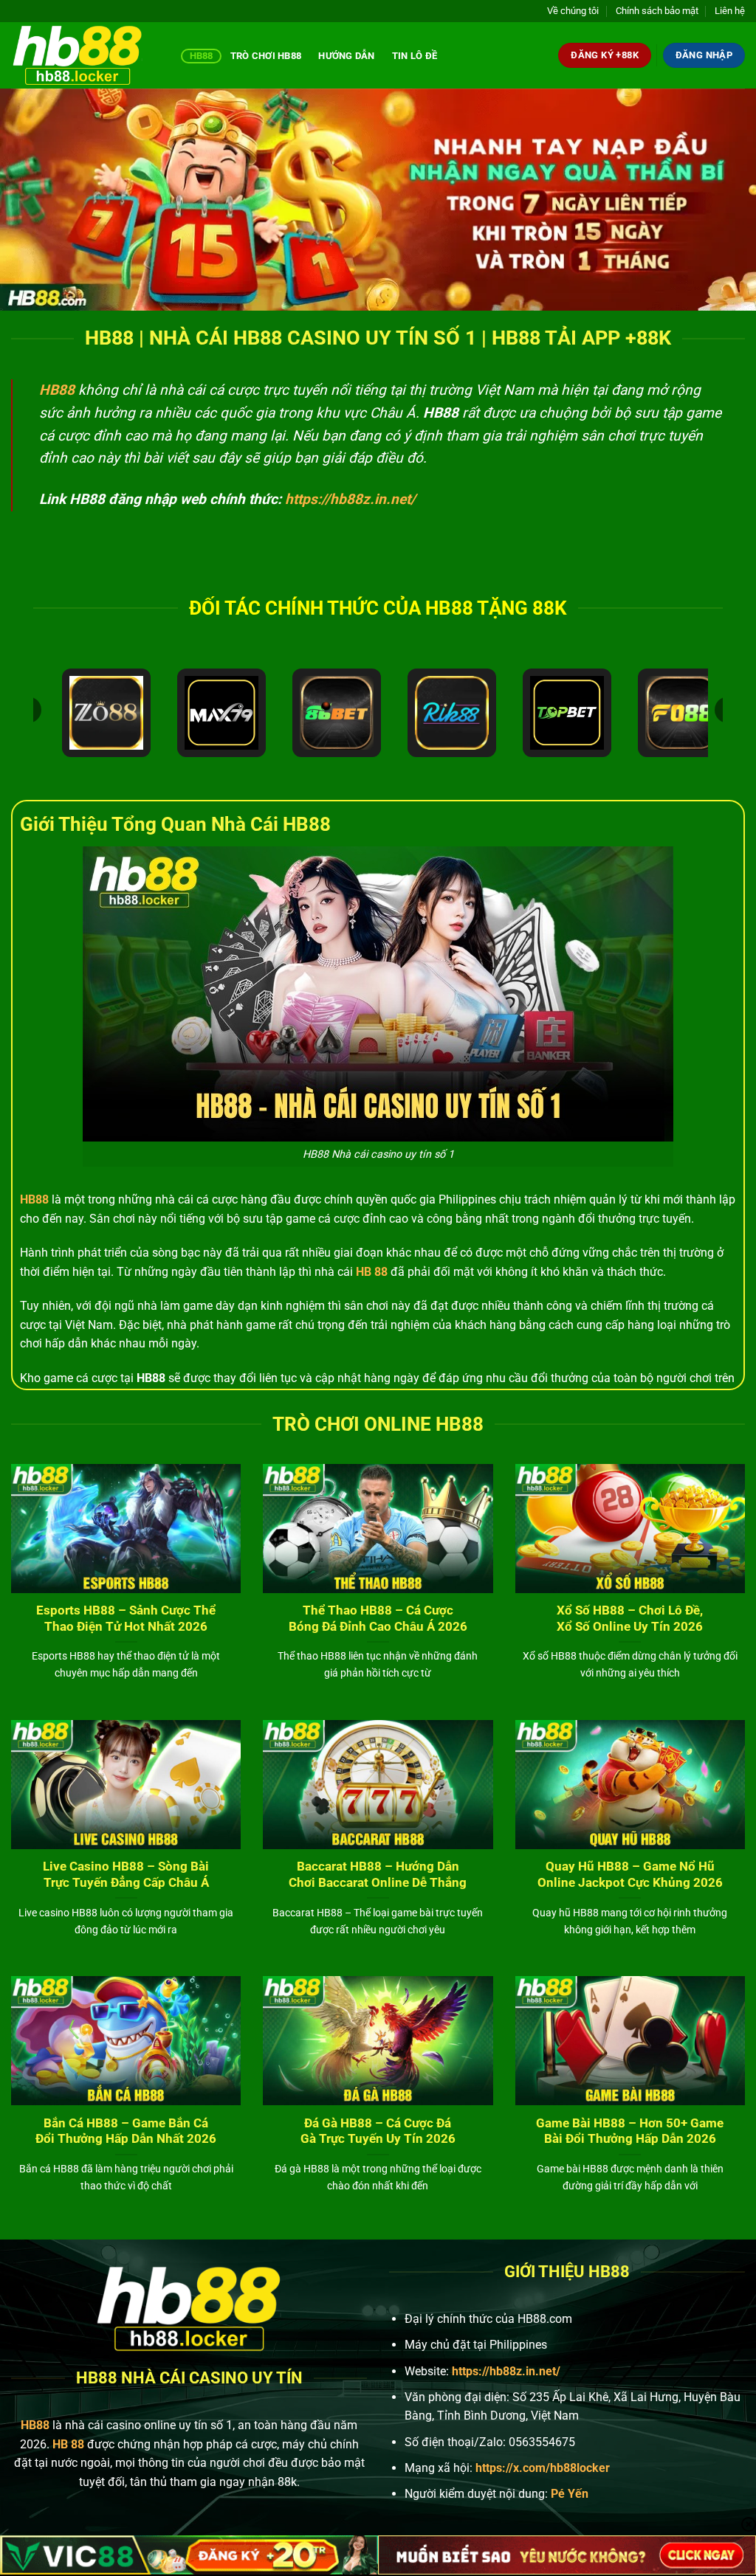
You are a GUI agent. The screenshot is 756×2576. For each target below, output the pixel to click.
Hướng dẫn (346, 56)
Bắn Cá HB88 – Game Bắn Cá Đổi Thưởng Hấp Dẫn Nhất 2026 (126, 2131)
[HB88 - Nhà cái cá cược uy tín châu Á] (85, 55)
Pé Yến (570, 2494)
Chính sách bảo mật (657, 11)
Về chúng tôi (573, 11)
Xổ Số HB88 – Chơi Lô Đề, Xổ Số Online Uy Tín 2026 (630, 1619)
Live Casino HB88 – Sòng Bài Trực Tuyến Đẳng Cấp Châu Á (126, 1875)
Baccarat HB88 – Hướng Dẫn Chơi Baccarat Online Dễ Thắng (378, 1875)
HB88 (202, 56)
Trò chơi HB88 (266, 56)
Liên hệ (730, 11)
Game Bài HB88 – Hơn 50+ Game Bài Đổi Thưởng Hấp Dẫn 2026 (630, 2131)
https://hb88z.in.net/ (350, 499)
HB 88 (372, 1272)
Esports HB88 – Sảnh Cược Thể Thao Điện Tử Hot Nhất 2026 (126, 1619)
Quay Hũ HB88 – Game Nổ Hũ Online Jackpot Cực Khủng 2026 (630, 1875)
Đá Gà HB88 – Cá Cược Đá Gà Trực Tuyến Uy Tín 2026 (378, 2131)
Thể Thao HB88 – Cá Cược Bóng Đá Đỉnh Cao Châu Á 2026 (378, 1619)
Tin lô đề (415, 56)
